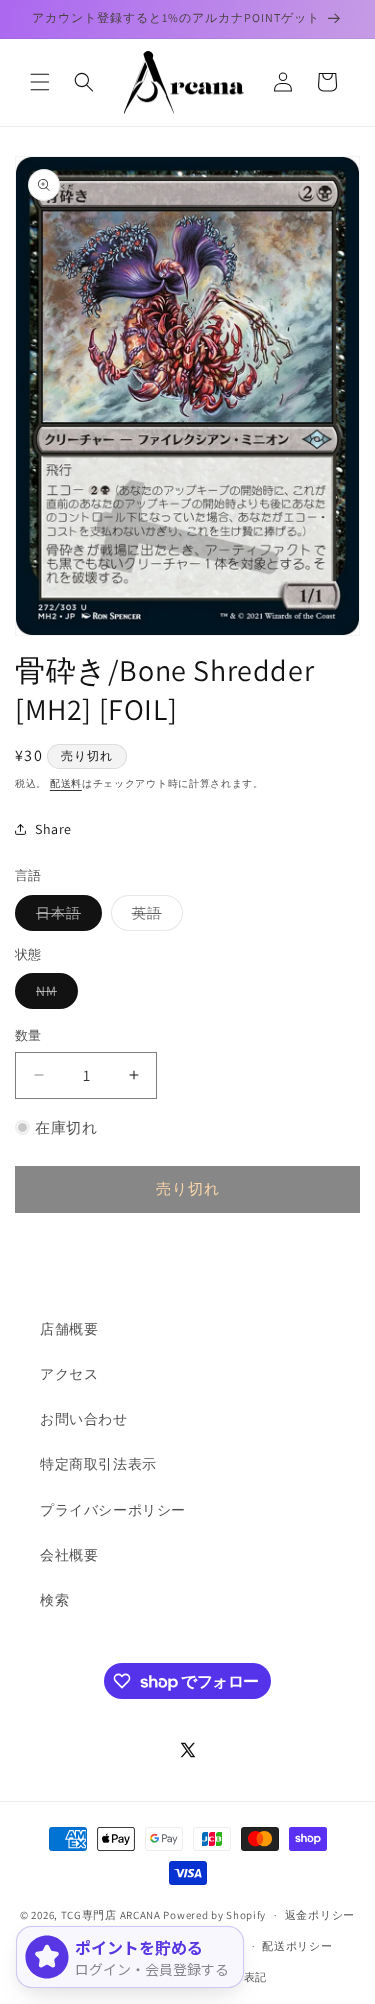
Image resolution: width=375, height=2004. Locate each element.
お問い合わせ (84, 1419)
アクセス (69, 1374)
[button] (40, 82)
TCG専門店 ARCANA (111, 1915)
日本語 (65, 917)
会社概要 (69, 1555)
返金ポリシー (320, 1915)
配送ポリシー (297, 1946)
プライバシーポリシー (113, 1510)
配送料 (66, 783)
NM (53, 995)
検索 (54, 1600)
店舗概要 (69, 1329)
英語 (154, 917)
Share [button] (53, 829)
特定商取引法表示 (98, 1464)
